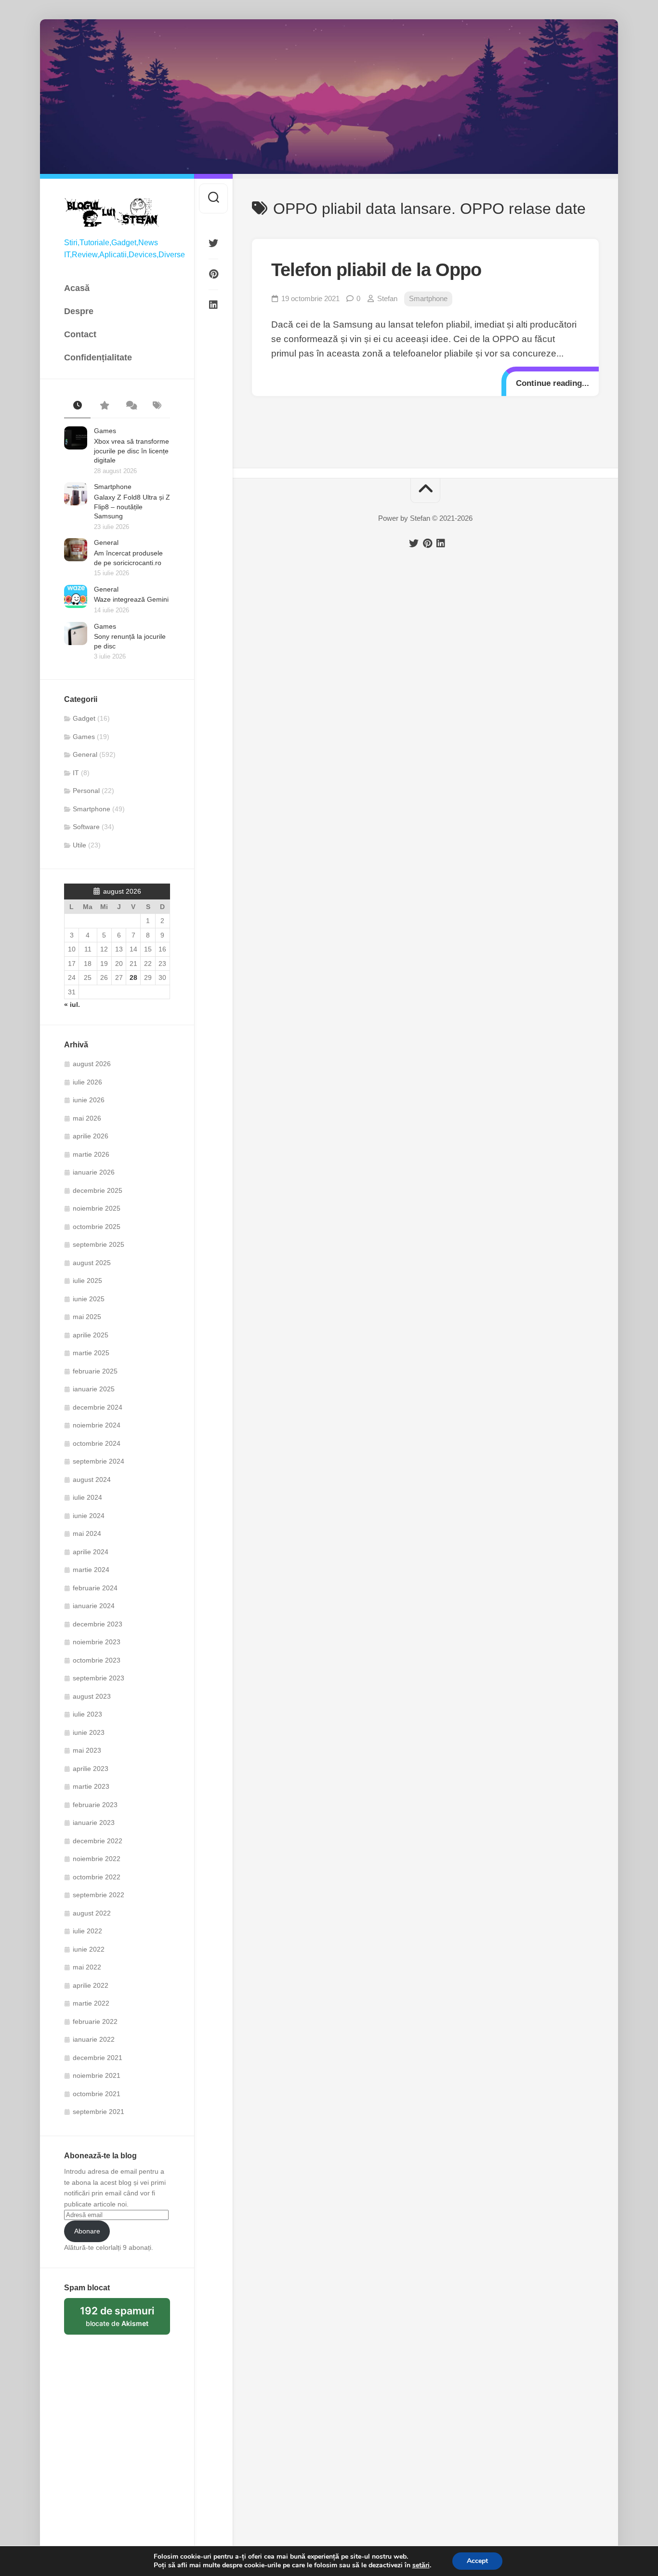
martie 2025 (91, 1353)
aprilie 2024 (91, 1552)
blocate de (125, 2320)
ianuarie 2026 (94, 1172)
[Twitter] (213, 243)
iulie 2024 (87, 1497)
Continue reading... (553, 383)
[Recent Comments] (130, 406)
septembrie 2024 (99, 1461)
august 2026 (92, 1064)
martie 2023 (91, 1786)
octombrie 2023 (97, 1660)
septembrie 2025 (99, 1244)
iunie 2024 (89, 1516)
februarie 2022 (95, 2021)
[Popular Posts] (104, 406)
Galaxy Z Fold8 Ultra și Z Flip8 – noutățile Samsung (132, 507)
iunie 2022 (89, 1949)
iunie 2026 (89, 1100)
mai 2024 (87, 1533)
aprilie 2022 (91, 1985)
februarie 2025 (95, 1371)
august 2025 (92, 1263)
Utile (79, 845)
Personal (86, 791)
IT (76, 773)
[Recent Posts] (77, 406)
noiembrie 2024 (97, 1425)
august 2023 (92, 1696)
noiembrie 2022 (97, 1859)
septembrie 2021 (99, 2112)
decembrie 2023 (98, 1624)
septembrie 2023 (99, 1678)
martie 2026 (91, 1154)
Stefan (387, 298)
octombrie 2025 (97, 1227)
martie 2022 (91, 2003)
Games (105, 431)
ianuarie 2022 (94, 2039)
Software (86, 827)
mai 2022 (87, 1967)
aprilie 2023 (91, 1769)
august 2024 (92, 1480)
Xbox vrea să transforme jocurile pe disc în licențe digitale (132, 451)
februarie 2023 (95, 1805)
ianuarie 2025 (94, 1389)
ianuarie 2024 (94, 1606)
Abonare (87, 2231)
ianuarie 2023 (94, 1823)
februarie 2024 (95, 1588)
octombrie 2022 (97, 1877)
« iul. (72, 1004)
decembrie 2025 (98, 1190)
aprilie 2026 (91, 1136)
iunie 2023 (89, 1732)
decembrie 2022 (98, 1841)
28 (133, 978)
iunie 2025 (89, 1299)
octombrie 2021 (97, 2094)
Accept (477, 2561)
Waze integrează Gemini (131, 599)
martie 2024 (91, 1570)
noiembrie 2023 (97, 1642)
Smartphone (113, 487)
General (106, 542)
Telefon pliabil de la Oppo (376, 270)
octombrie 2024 (97, 1443)
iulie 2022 (87, 1931)
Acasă (77, 288)
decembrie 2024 (98, 1407)
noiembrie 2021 (97, 2075)
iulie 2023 (87, 1714)
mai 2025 (87, 1317)
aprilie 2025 (91, 1335)
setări (421, 2565)
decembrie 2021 (98, 2058)
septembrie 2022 (99, 1895)
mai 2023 (87, 1750)
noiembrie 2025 (97, 1208)
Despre (79, 311)
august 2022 (92, 1913)
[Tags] (157, 406)
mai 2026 (87, 1118)
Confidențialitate (98, 357)
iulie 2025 (87, 1281)
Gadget (84, 718)
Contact (80, 334)
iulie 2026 (87, 1082)
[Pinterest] (213, 274)
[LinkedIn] (213, 305)
